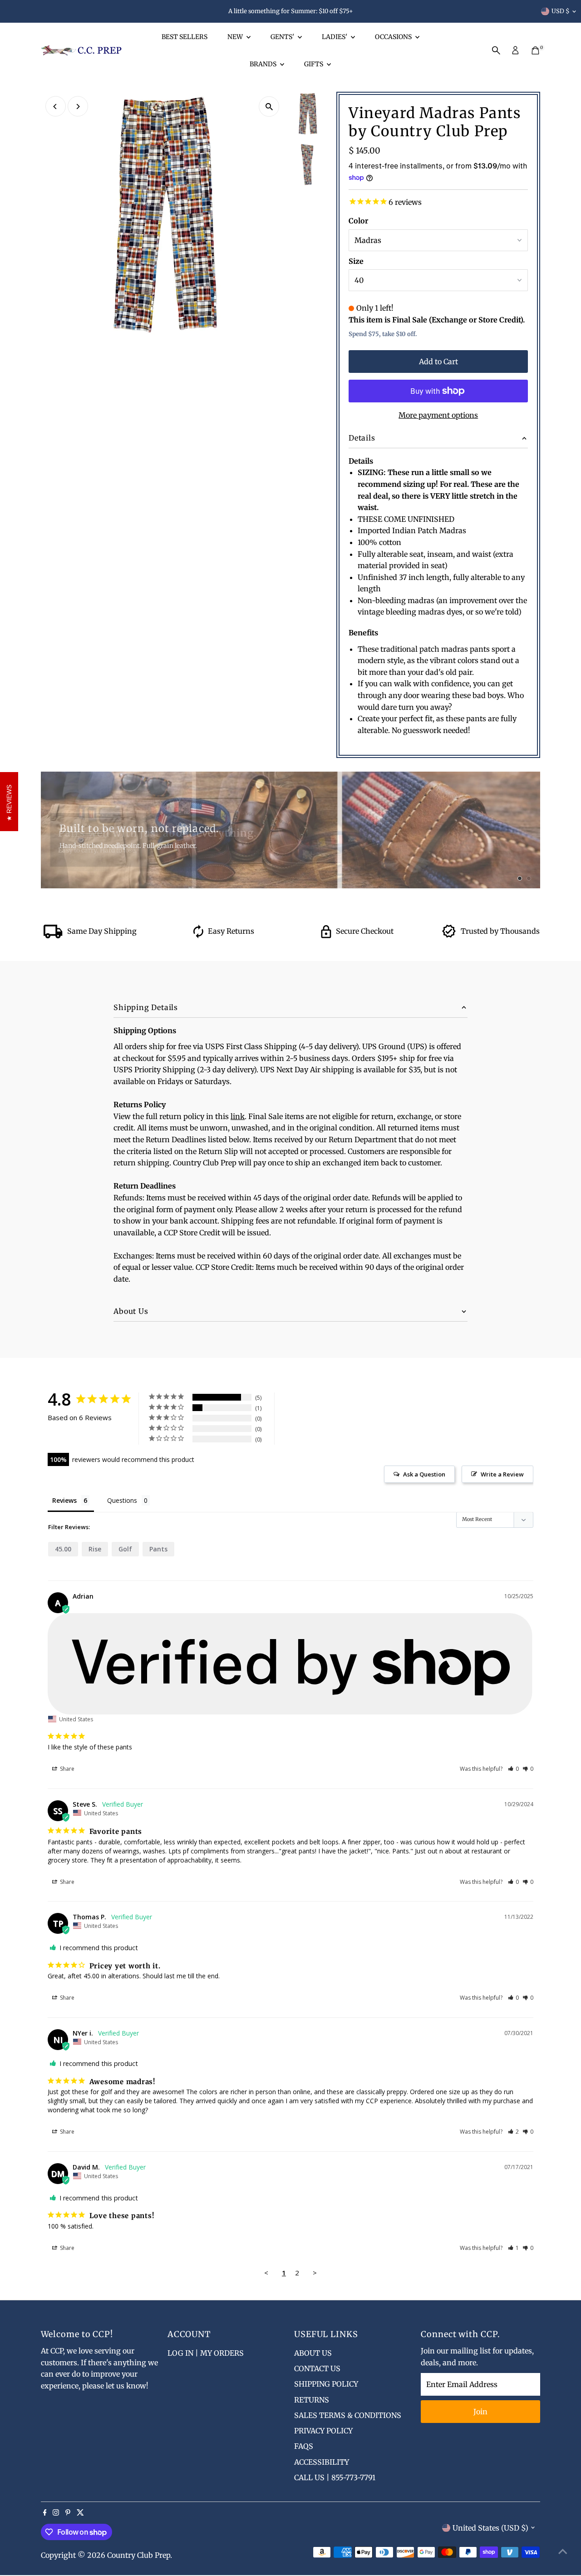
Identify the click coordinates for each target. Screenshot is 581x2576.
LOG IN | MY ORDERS (206, 2353)
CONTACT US (317, 2368)
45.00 (63, 1549)
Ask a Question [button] (424, 1474)
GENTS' (283, 37)
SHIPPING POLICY (326, 2384)
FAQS (304, 2446)
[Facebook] (45, 2513)
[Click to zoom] (269, 107)
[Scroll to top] (563, 2551)
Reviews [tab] (64, 1500)
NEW (236, 37)
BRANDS (264, 64)
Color (358, 221)
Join (480, 2412)
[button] (514, 1769)
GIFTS (314, 64)
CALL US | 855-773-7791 (335, 2477)
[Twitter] (80, 2513)
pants (158, 1549)
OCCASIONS (394, 37)
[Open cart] (535, 50)
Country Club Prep (139, 2555)
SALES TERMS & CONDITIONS (348, 2415)
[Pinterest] (68, 2513)
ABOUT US (313, 2353)
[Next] (78, 107)
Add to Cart (438, 362)
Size (356, 261)
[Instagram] (56, 2513)
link (238, 1116)
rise (95, 1549)
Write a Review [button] (502, 1474)
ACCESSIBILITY (322, 2462)
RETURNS (312, 2400)
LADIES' (335, 37)
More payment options (438, 415)
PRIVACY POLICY (323, 2431)
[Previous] (56, 107)
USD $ (561, 11)
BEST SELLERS (185, 37)
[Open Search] (496, 50)
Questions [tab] (122, 1500)
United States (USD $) (490, 2528)
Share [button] (66, 1769)
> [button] (315, 2273)
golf (125, 1549)
